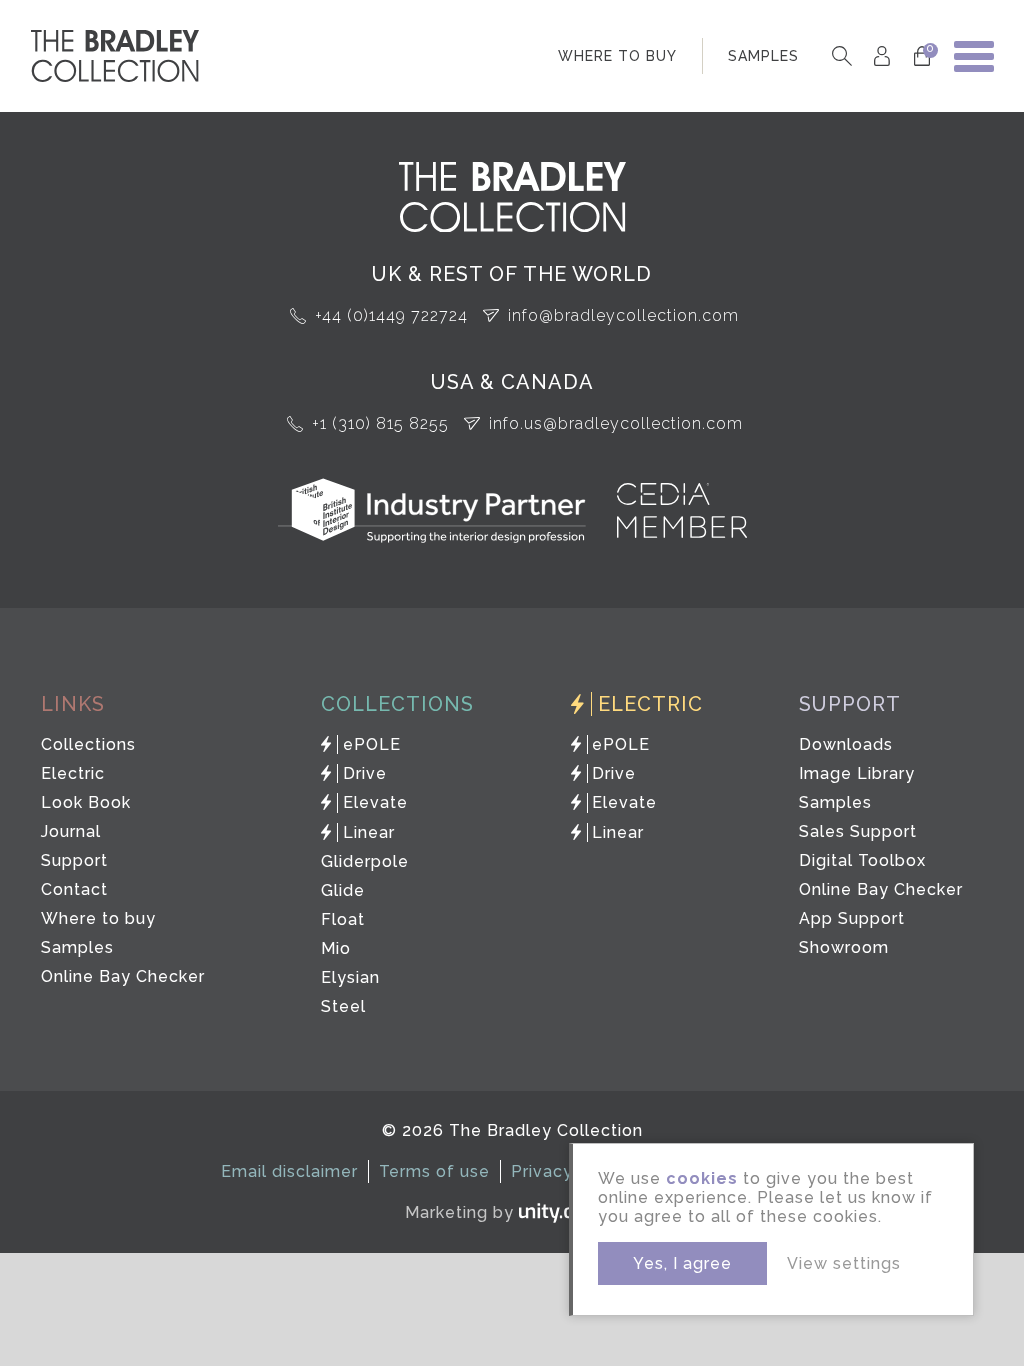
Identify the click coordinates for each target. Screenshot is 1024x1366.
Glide (343, 890)
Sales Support (858, 831)
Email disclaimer (289, 1171)
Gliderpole (365, 861)
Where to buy (98, 918)
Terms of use (434, 1171)
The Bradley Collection (115, 56)
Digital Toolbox (862, 860)
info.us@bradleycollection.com (616, 423)
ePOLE (372, 744)
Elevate (375, 802)
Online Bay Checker (123, 976)
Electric (73, 773)
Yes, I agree (682, 1263)
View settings (844, 1263)
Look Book (86, 802)
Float (343, 919)
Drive (365, 773)
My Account (881, 56)
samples (763, 56)
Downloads (846, 744)
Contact (74, 889)
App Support (852, 918)
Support (74, 860)
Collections (88, 744)
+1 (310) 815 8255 (380, 423)
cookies (702, 1178)
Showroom (844, 947)
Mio (336, 948)
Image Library (857, 773)
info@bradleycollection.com (623, 315)
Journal (71, 831)
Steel (343, 1006)
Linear (369, 832)
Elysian (350, 977)
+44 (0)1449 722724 (391, 315)
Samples (77, 947)
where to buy (617, 56)
